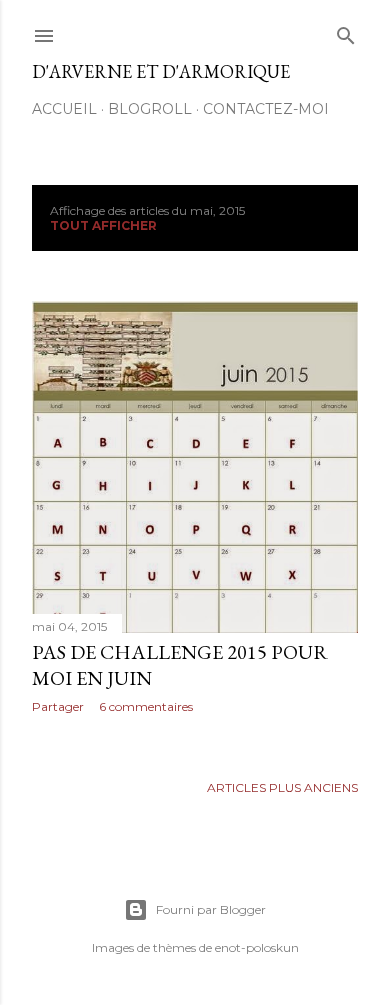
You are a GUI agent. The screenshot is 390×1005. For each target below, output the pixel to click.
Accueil (64, 109)
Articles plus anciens (282, 787)
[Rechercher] (346, 31)
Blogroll (150, 109)
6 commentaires (146, 706)
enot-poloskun (257, 947)
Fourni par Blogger (211, 909)
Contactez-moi (266, 109)
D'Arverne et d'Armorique (161, 71)
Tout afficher (103, 225)
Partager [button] (58, 706)
